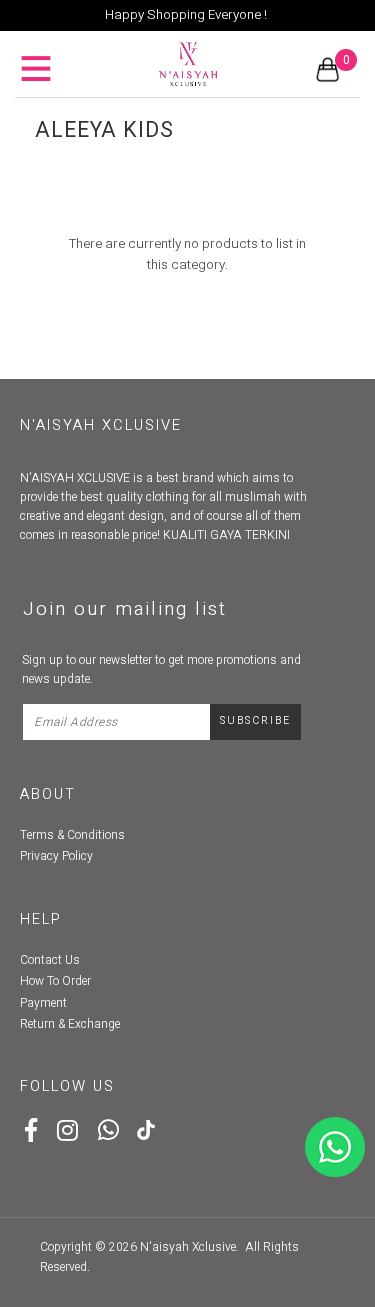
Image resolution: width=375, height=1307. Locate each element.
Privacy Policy (56, 856)
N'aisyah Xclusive (188, 1247)
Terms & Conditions (72, 835)
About (48, 794)
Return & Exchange (70, 1024)
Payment (43, 1003)
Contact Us (50, 960)
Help (41, 919)
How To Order (55, 981)
